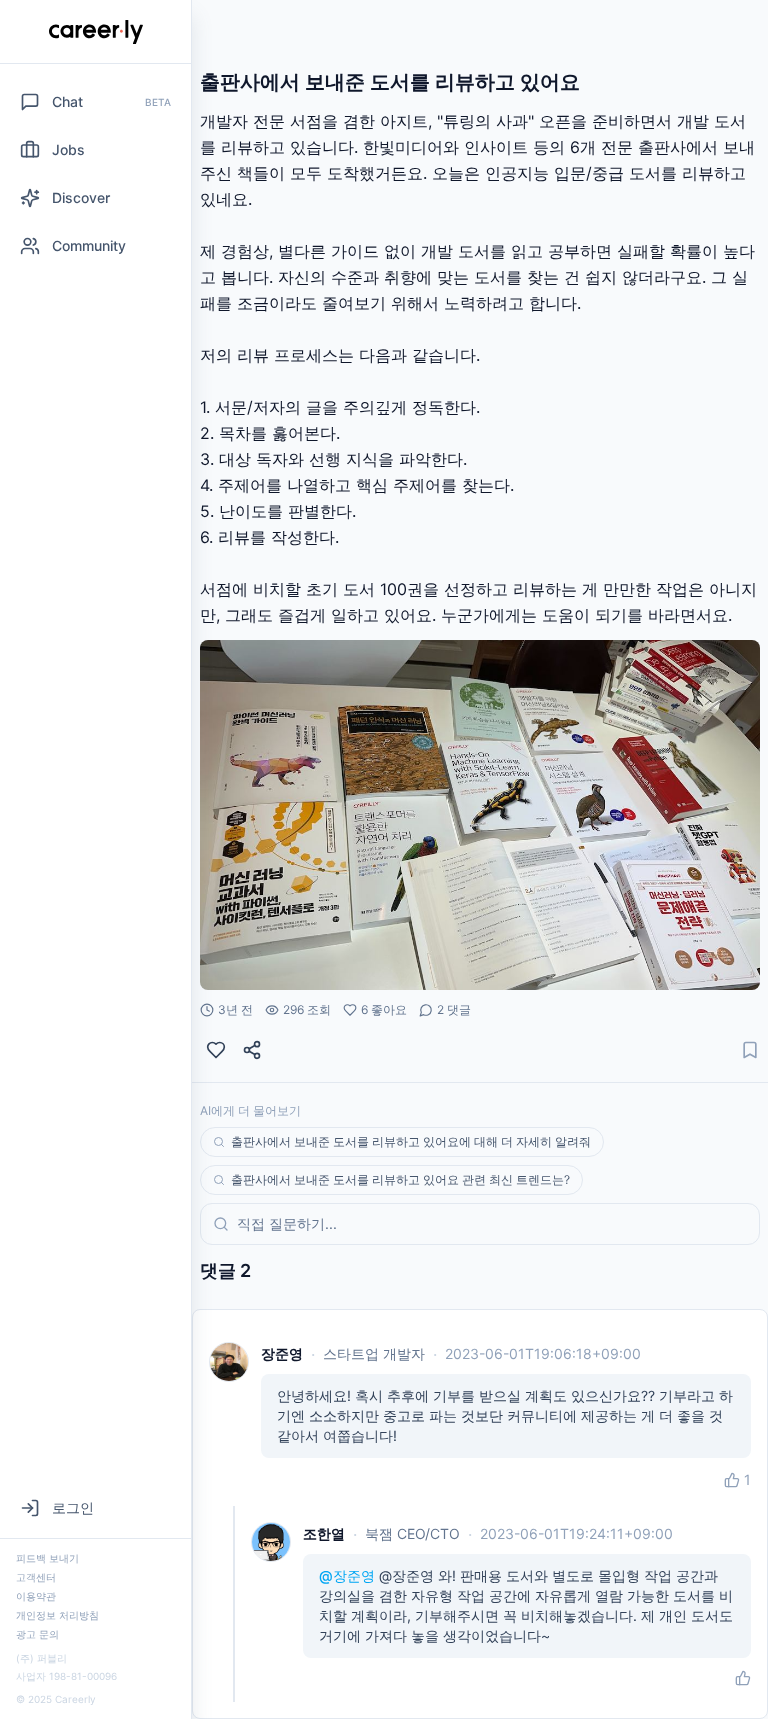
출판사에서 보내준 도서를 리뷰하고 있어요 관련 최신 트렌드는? (400, 1179)
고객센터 (36, 1577)
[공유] (252, 1050)
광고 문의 (37, 1634)
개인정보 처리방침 (57, 1615)
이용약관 (36, 1596)
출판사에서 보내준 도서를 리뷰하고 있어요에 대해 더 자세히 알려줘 (411, 1141)
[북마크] (750, 1050)
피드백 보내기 (47, 1558)
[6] (216, 1050)
